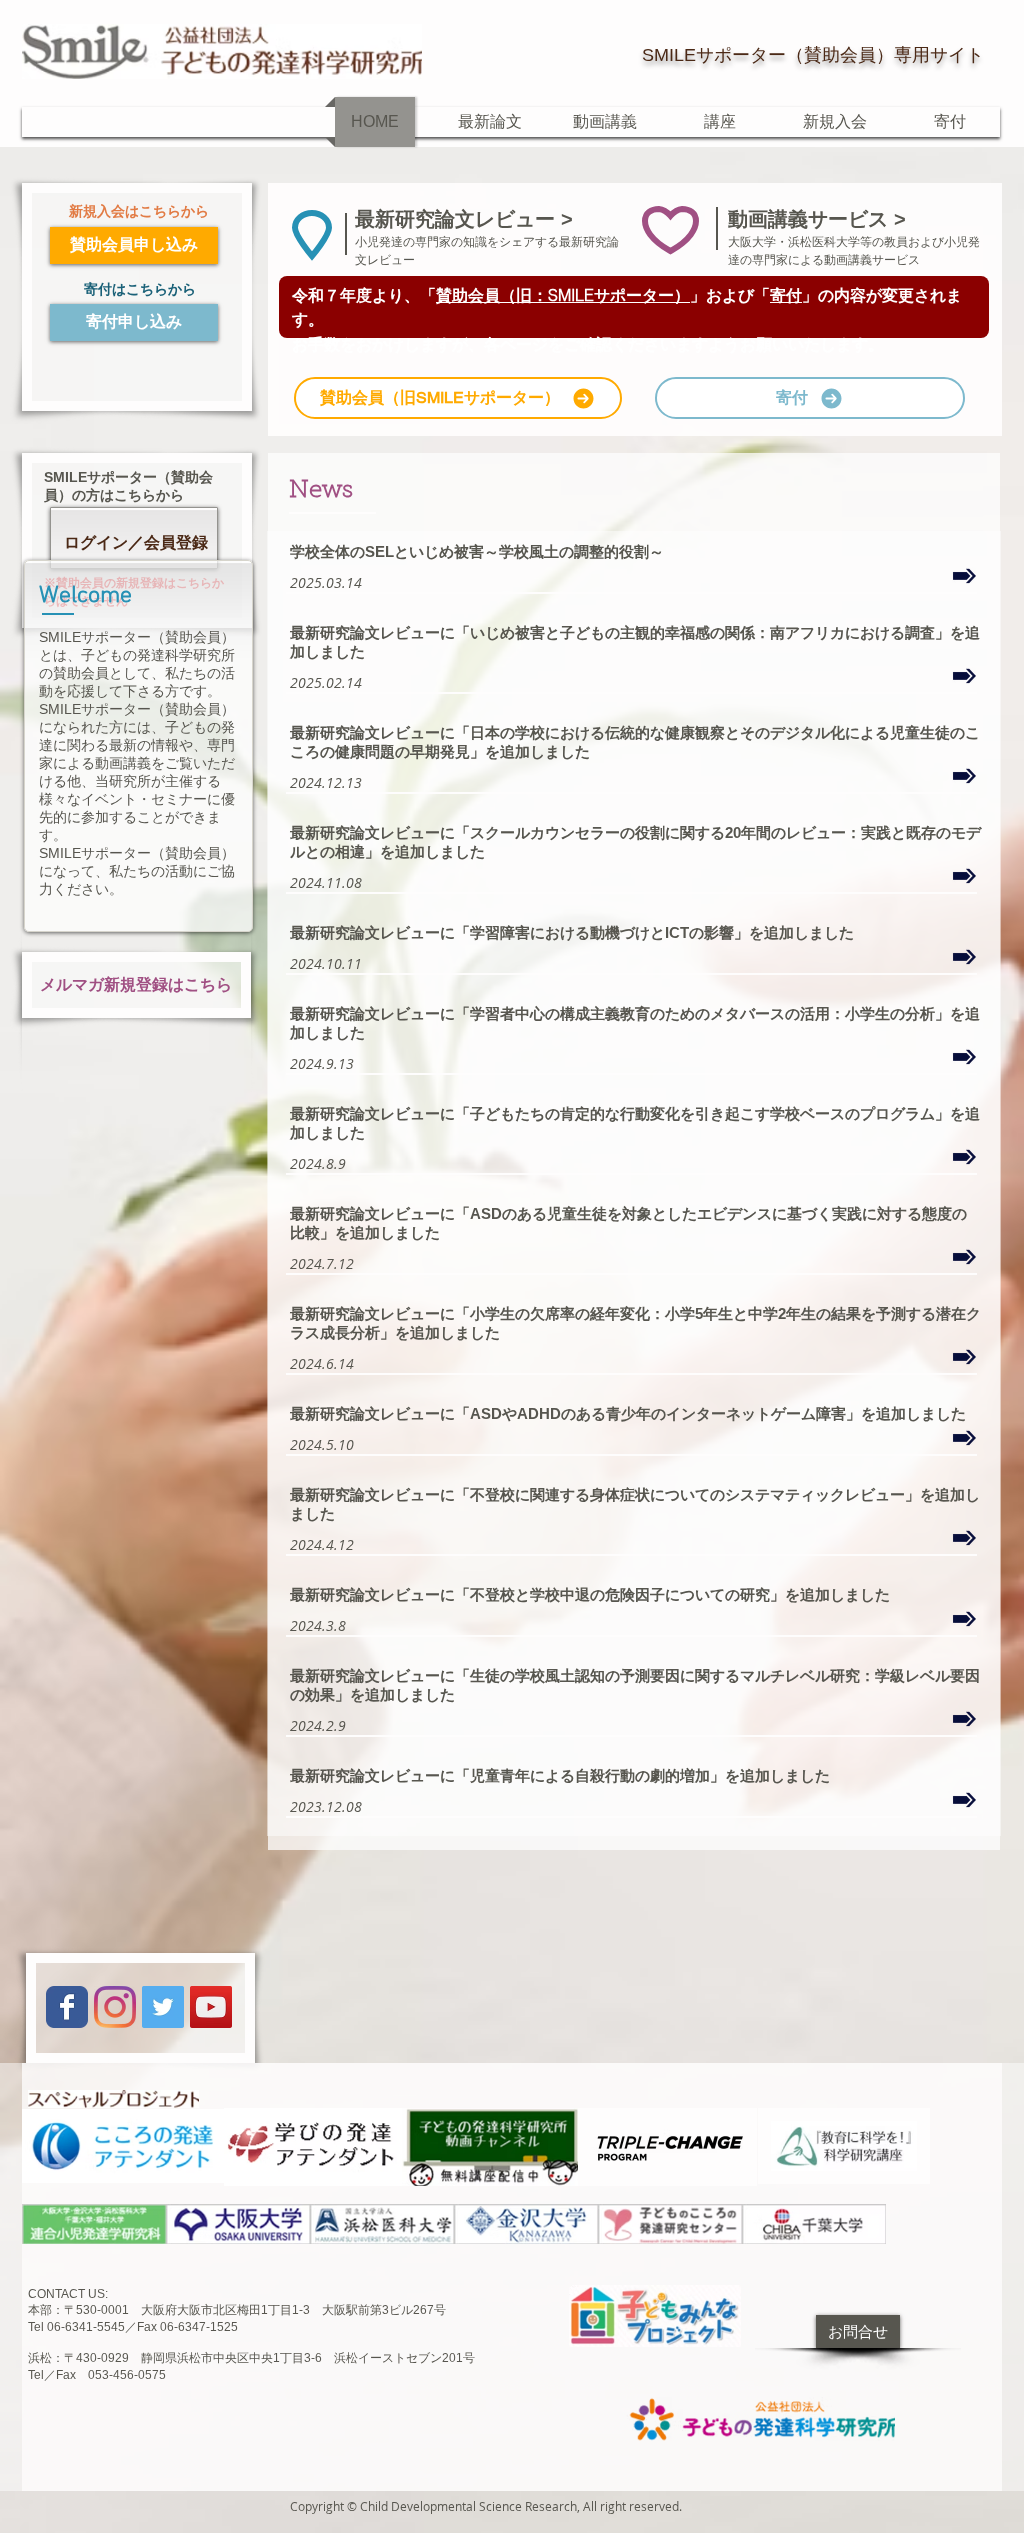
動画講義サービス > (817, 219)
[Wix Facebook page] (67, 2007)
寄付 (786, 295)
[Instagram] (115, 2007)
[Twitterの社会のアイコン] (163, 2007)
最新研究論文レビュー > (467, 219)
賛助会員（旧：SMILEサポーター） (563, 295)
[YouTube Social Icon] (211, 2007)
